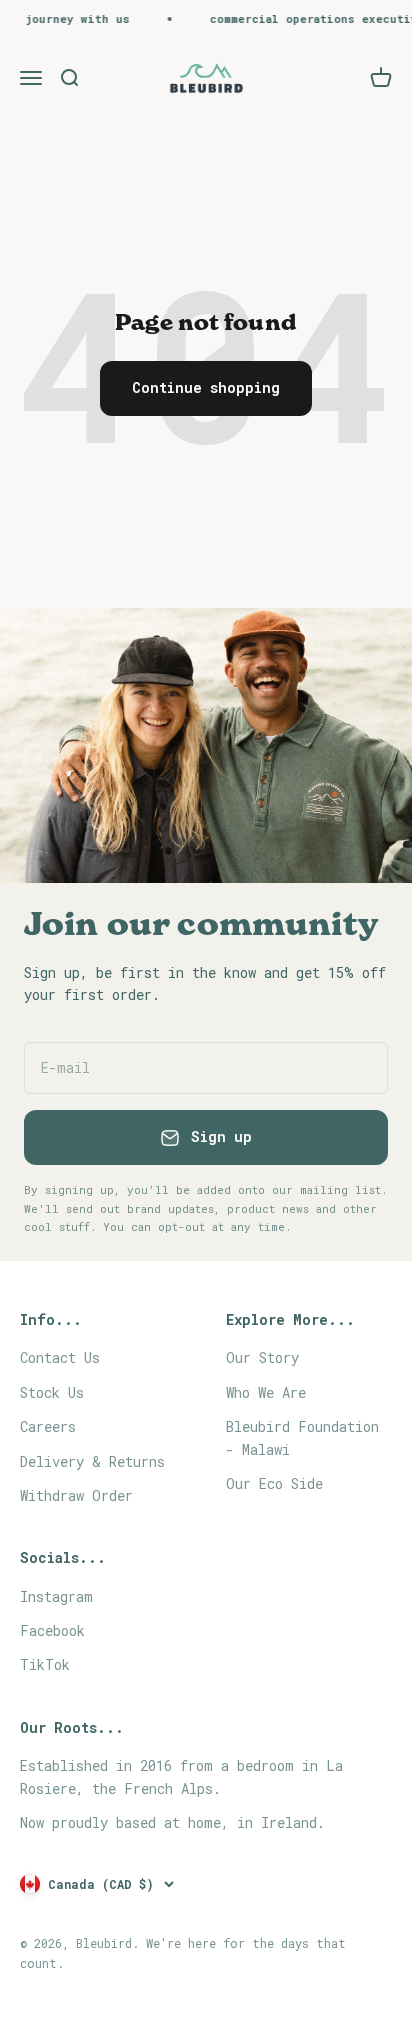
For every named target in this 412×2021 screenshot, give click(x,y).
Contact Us (60, 1357)
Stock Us (52, 1392)
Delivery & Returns (92, 1461)
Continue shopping (206, 387)
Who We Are (266, 1392)
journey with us (67, 18)
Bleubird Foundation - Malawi (302, 1437)
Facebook (52, 1630)
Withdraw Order (76, 1495)
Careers (48, 1426)
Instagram (56, 1596)
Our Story (262, 1357)
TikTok (45, 1664)
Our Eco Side (274, 1483)
